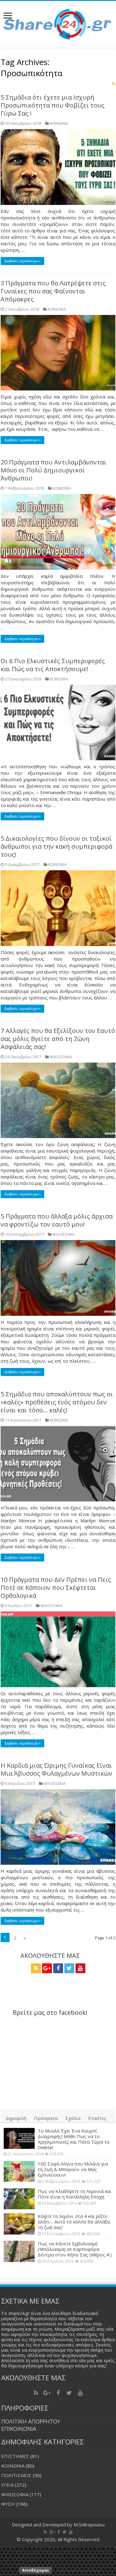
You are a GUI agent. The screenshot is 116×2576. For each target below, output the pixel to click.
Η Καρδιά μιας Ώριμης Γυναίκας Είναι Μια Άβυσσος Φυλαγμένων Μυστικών (56, 1769)
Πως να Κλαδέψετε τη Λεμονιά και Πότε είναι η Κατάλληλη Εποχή (75, 2194)
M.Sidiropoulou (89, 2525)
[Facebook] (58, 1968)
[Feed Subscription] (114, 83)
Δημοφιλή (16, 2118)
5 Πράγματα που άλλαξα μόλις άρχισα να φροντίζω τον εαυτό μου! (57, 1220)
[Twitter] (69, 1968)
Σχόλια (73, 2118)
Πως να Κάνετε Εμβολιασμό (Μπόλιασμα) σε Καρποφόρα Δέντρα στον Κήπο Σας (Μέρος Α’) (75, 2249)
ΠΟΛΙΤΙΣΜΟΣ (16, 2475)
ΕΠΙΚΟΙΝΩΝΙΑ (19, 2429)
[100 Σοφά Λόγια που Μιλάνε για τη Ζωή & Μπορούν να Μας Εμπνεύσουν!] (19, 2171)
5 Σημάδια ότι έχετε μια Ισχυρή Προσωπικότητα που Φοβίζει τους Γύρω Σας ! (53, 105)
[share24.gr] (58, 23)
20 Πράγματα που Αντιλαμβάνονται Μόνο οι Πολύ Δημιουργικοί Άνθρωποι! (54, 470)
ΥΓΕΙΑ (7, 2485)
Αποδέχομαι (35, 2570)
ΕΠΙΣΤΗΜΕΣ (15, 2456)
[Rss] (36, 1968)
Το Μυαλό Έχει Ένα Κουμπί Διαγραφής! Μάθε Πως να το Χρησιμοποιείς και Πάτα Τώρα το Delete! (74, 2139)
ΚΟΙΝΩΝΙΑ (59, 123)
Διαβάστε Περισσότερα (78, 2570)
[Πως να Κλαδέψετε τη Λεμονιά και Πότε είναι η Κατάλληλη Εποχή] (19, 2199)
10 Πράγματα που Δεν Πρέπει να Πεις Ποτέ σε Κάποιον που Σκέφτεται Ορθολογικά (56, 1588)
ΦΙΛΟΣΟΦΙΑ (61, 1057)
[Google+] (47, 1968)
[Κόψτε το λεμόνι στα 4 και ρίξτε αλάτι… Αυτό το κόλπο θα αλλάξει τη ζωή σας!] (19, 2224)
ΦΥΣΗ (8, 2504)
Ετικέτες (97, 2118)
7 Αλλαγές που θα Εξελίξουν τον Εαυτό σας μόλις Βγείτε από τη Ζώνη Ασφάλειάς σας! (58, 1039)
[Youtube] (80, 1968)
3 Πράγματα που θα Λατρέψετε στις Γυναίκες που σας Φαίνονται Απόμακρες (53, 291)
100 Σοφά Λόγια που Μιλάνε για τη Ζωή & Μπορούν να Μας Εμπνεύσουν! (73, 2169)
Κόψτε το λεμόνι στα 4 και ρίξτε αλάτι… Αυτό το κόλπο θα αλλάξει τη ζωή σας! (74, 2222)
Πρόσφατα (46, 2118)
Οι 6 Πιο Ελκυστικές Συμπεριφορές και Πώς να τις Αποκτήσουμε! (53, 665)
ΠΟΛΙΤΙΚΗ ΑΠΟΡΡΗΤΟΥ (31, 2421)
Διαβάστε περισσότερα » (22, 261)
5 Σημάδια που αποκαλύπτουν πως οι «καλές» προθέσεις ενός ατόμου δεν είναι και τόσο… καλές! (57, 1402)
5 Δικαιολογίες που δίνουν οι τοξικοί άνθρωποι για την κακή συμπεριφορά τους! (56, 846)
